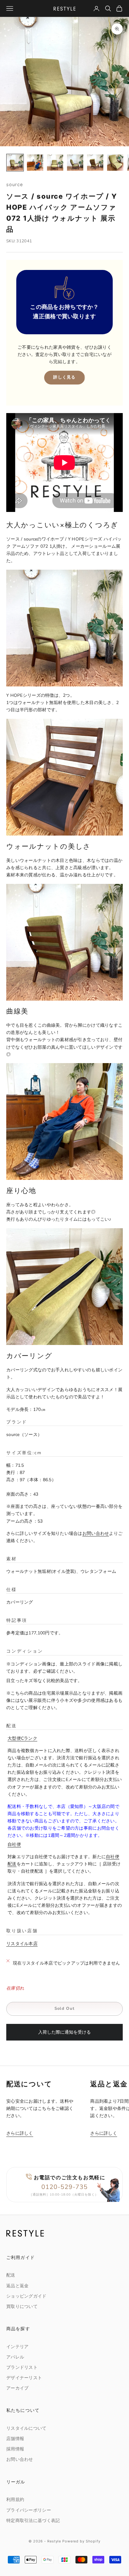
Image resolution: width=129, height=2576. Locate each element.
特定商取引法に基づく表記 (33, 2521)
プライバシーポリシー (29, 2510)
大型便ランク (22, 1738)
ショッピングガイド (26, 2296)
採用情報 (15, 2449)
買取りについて (22, 2307)
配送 (11, 2275)
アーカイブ (17, 2388)
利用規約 (15, 2500)
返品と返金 (17, 2286)
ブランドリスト (22, 2367)
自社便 (14, 1845)
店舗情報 (15, 2439)
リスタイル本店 (22, 1944)
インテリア (17, 2347)
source (15, 184)
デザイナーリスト (24, 2378)
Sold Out (64, 2009)
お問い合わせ (96, 1533)
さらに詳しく (20, 2133)
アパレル (15, 2357)
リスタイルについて (26, 2428)
